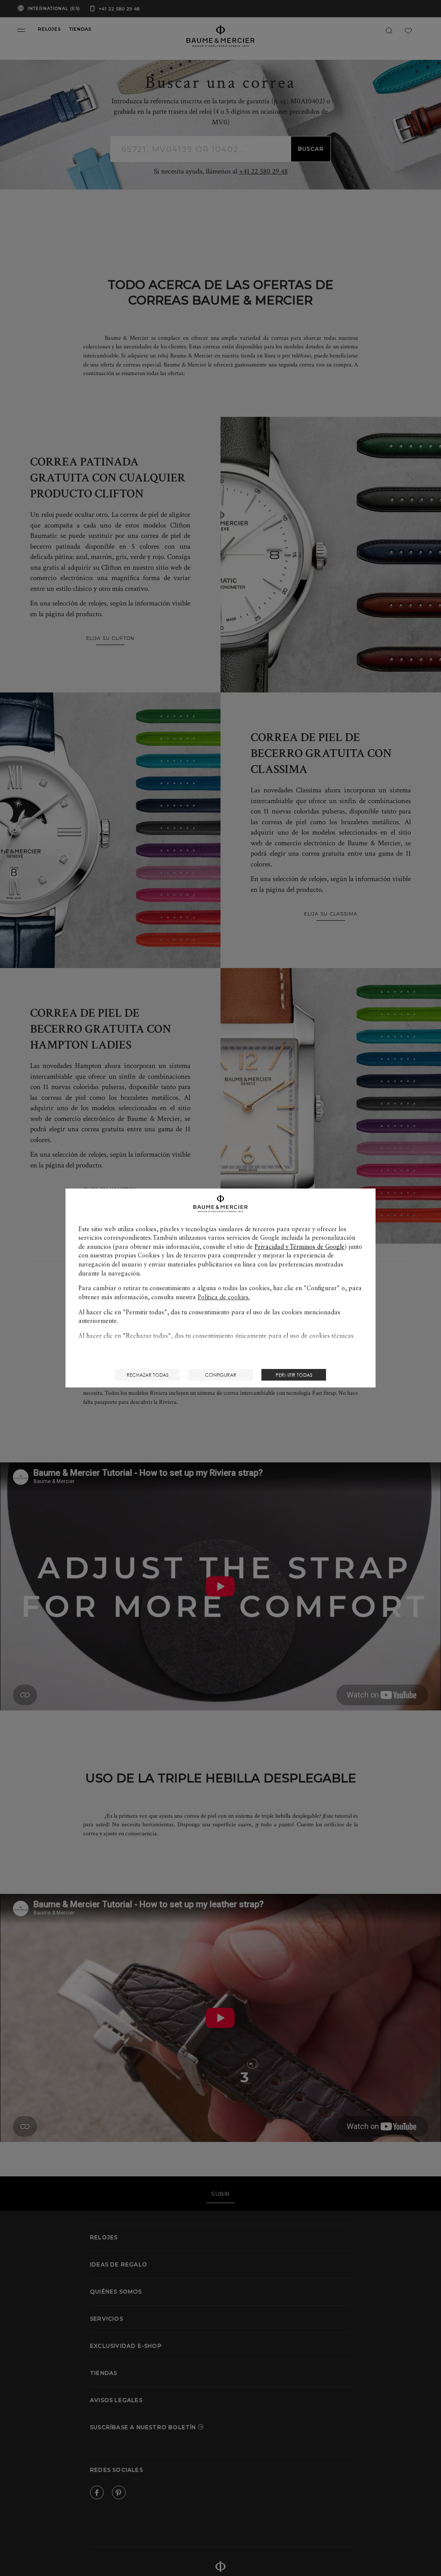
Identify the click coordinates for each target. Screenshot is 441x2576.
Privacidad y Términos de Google (300, 1247)
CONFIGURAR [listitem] (221, 1375)
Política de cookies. (224, 1297)
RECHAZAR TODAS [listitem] (148, 1375)
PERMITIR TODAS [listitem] (294, 1375)
